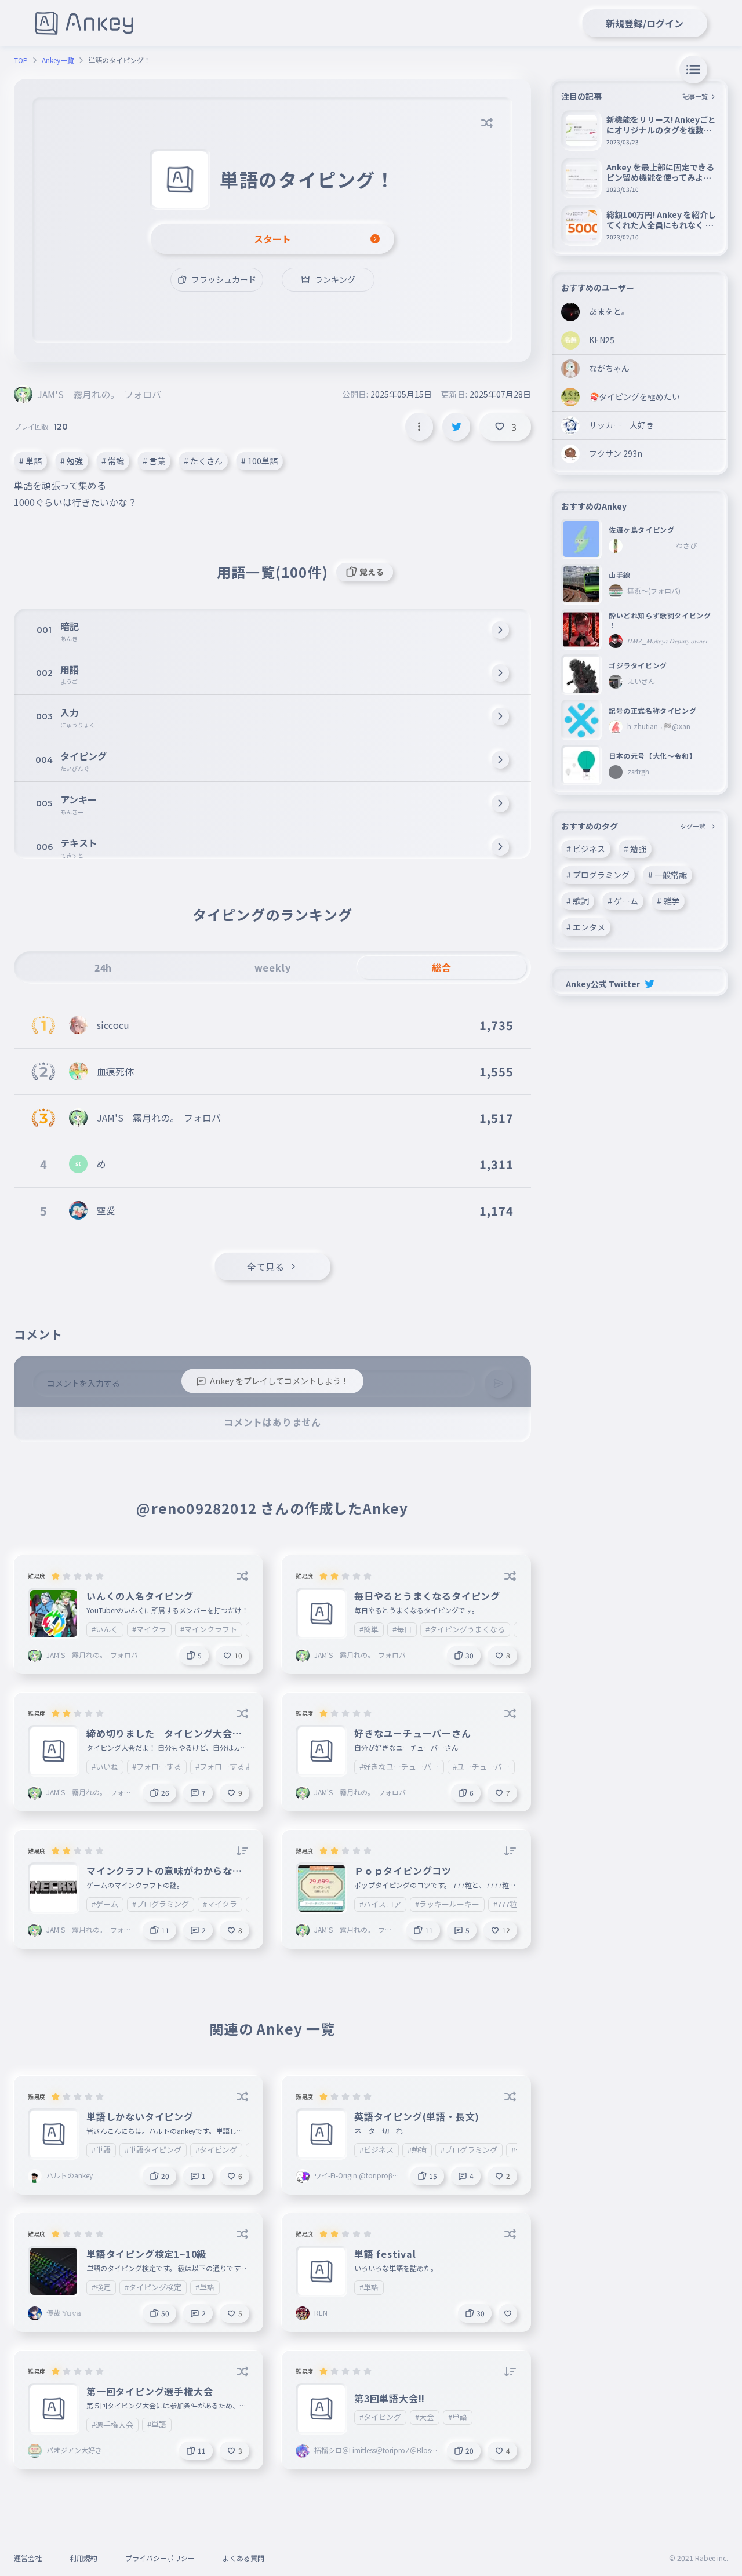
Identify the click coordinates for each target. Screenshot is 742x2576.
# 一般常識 (668, 875)
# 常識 (113, 461)
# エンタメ (586, 927)
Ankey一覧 (58, 60)
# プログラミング (598, 875)
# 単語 (30, 461)
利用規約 (83, 2558)
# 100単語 (259, 461)
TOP (21, 60)
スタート (272, 239)
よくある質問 (243, 2558)
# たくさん (203, 461)
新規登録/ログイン (645, 23)
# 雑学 (668, 901)
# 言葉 (154, 461)
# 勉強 (72, 461)
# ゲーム (623, 901)
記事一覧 (695, 96)
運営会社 (28, 2558)
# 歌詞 (578, 901)
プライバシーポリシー (160, 2558)
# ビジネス (586, 849)
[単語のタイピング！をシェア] (456, 427)
